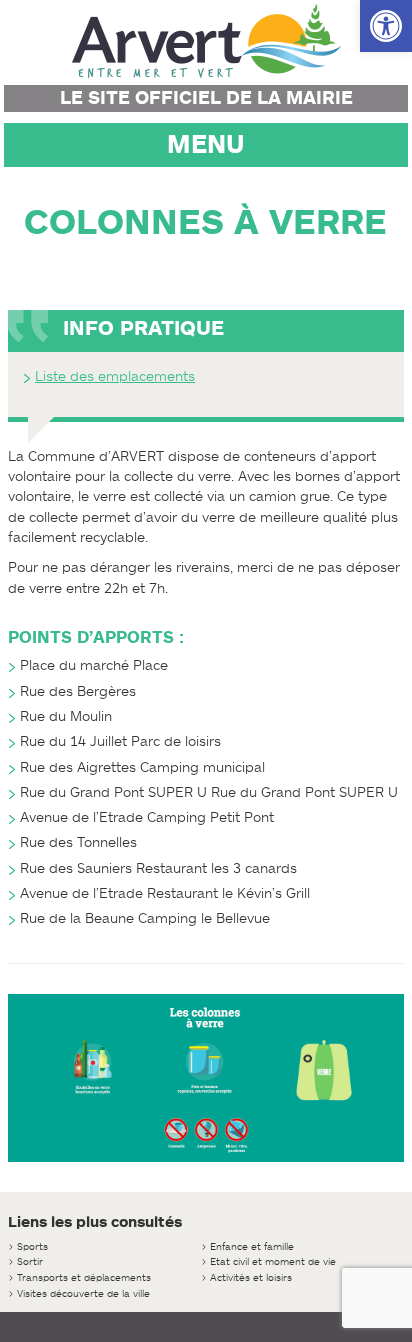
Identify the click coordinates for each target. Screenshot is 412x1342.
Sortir (30, 1261)
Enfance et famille (252, 1246)
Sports (32, 1246)
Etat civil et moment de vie (273, 1261)
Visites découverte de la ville (83, 1293)
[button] (386, 26)
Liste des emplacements (115, 376)
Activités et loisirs (251, 1277)
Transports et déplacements (84, 1277)
